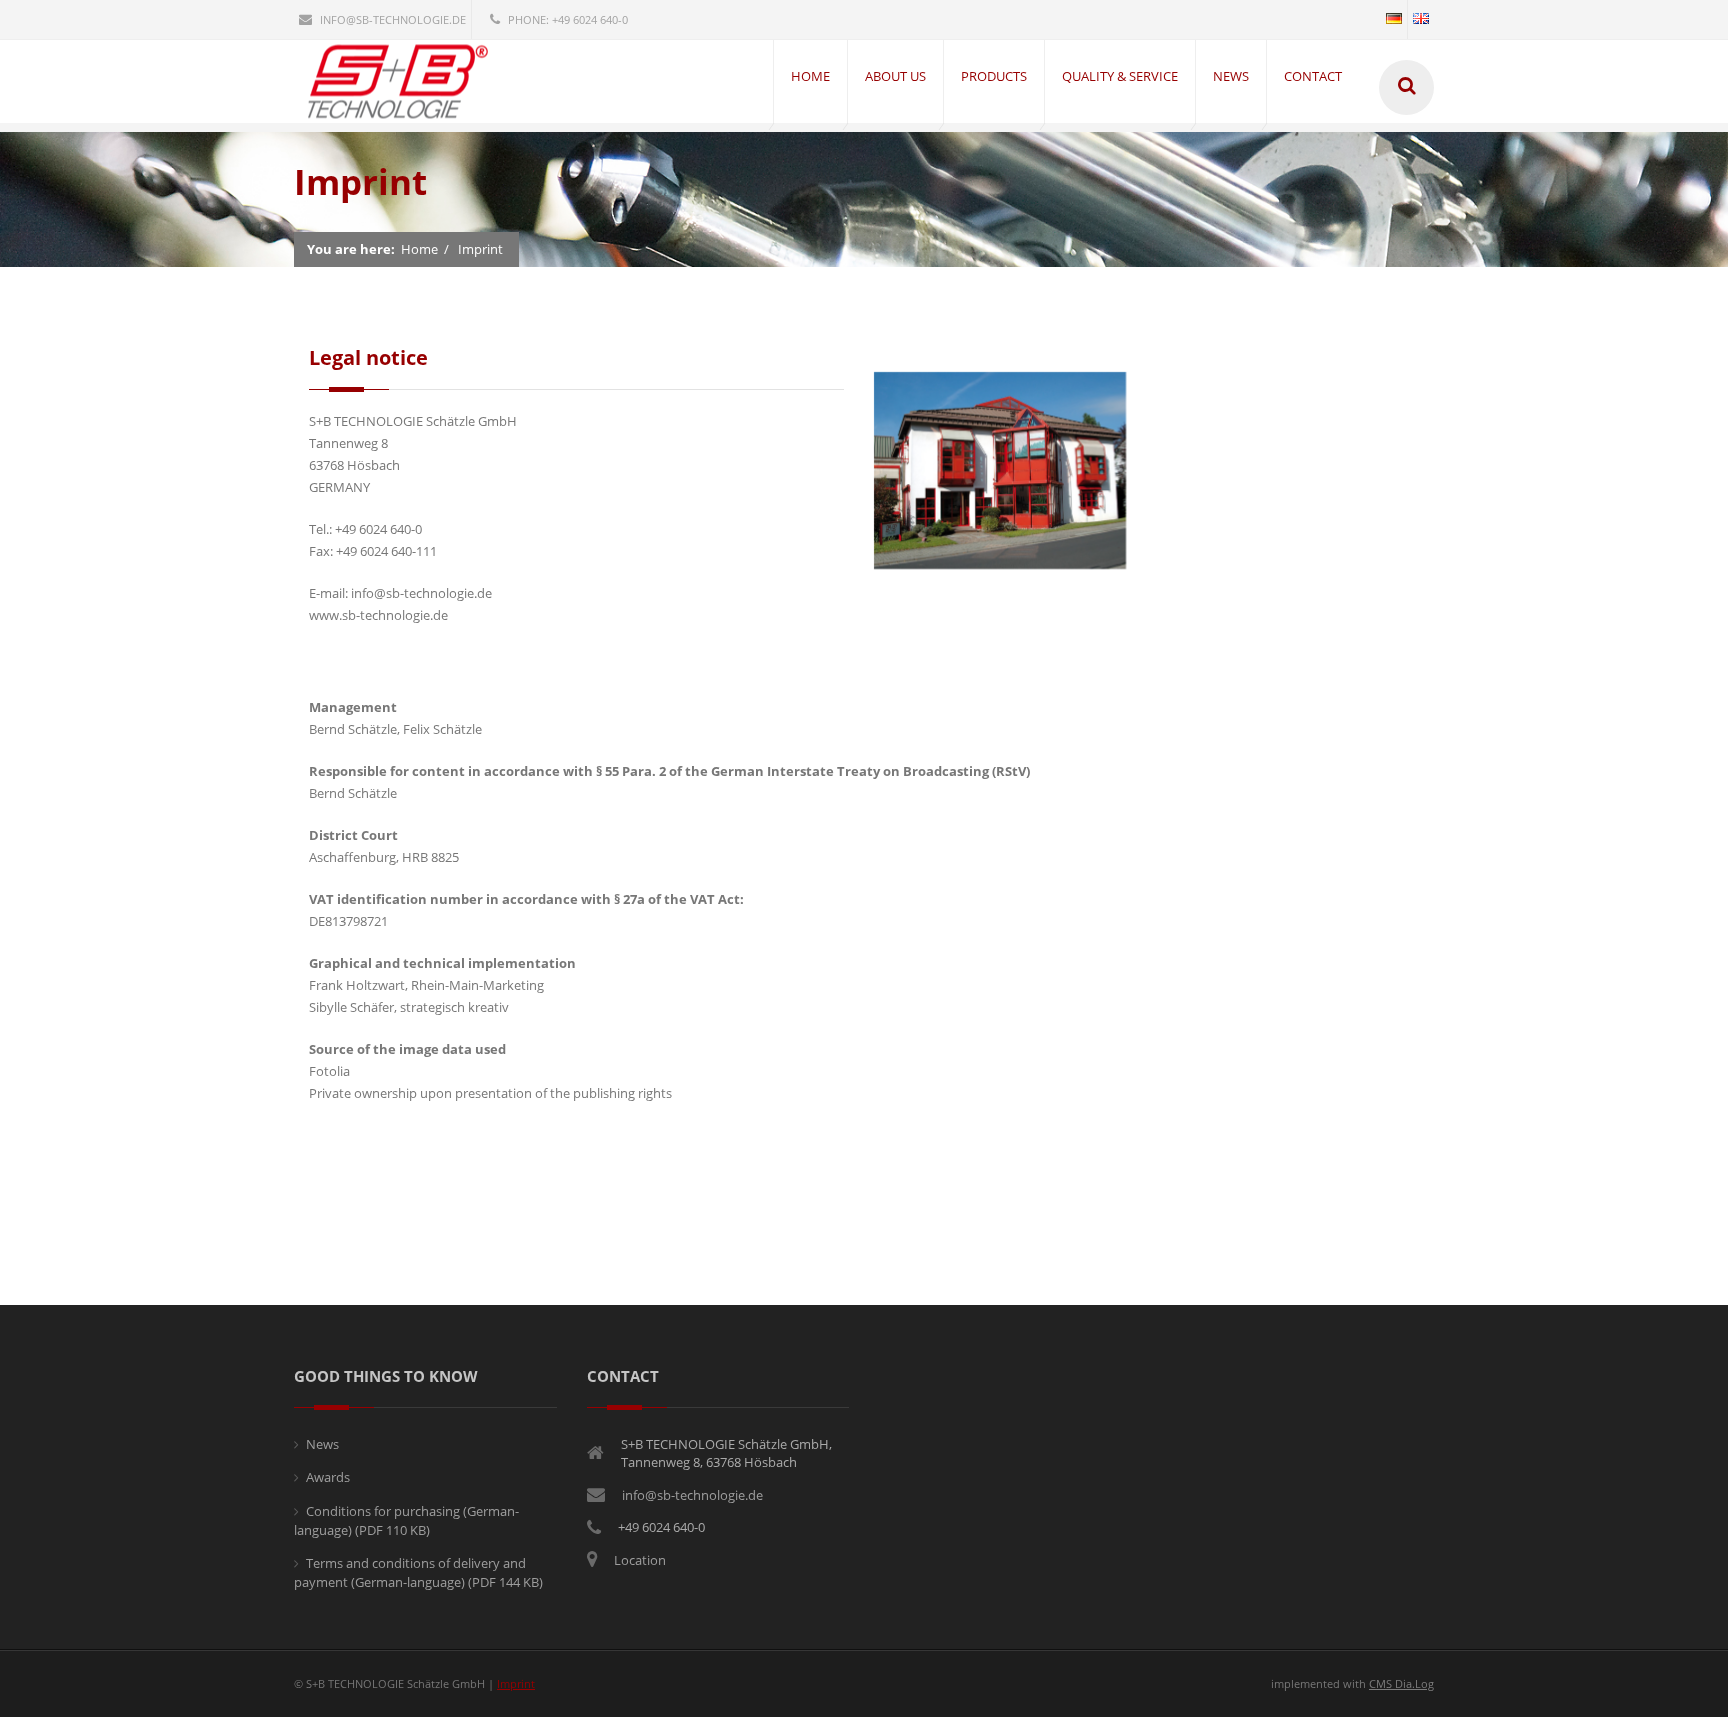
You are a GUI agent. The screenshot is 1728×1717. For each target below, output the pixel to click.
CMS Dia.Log (1401, 1683)
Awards (328, 1477)
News (322, 1444)
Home (419, 249)
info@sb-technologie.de (393, 19)
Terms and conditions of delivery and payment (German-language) (418, 1573)
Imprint (480, 249)
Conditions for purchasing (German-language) (406, 1521)
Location (640, 1560)
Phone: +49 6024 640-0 (568, 19)
